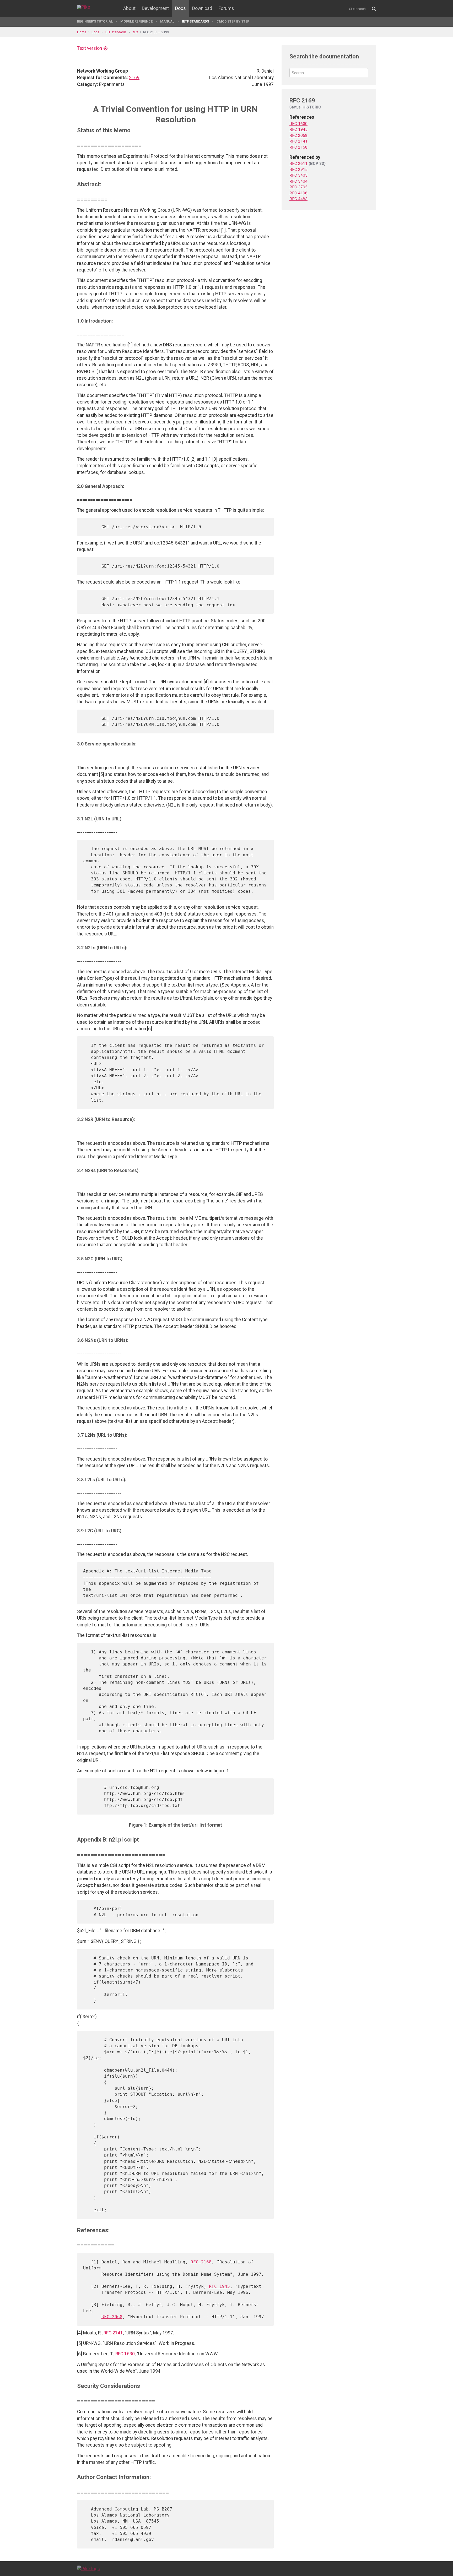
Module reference (136, 21)
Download (202, 8)
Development (155, 8)
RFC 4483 (298, 199)
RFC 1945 (219, 2286)
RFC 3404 (298, 181)
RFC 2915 (298, 170)
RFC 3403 (298, 175)
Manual (167, 21)
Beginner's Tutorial (95, 21)
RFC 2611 (298, 164)
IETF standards (195, 21)
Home (82, 32)
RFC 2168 (201, 2262)
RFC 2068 (112, 2317)
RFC (135, 32)
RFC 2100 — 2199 (156, 32)
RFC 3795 (298, 187)
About (129, 8)
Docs (180, 8)
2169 (134, 78)
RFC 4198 (298, 193)
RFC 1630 (125, 2354)
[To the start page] (89, 2568)
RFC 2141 (113, 2333)
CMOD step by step (233, 21)
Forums (226, 8)
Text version (90, 48)
